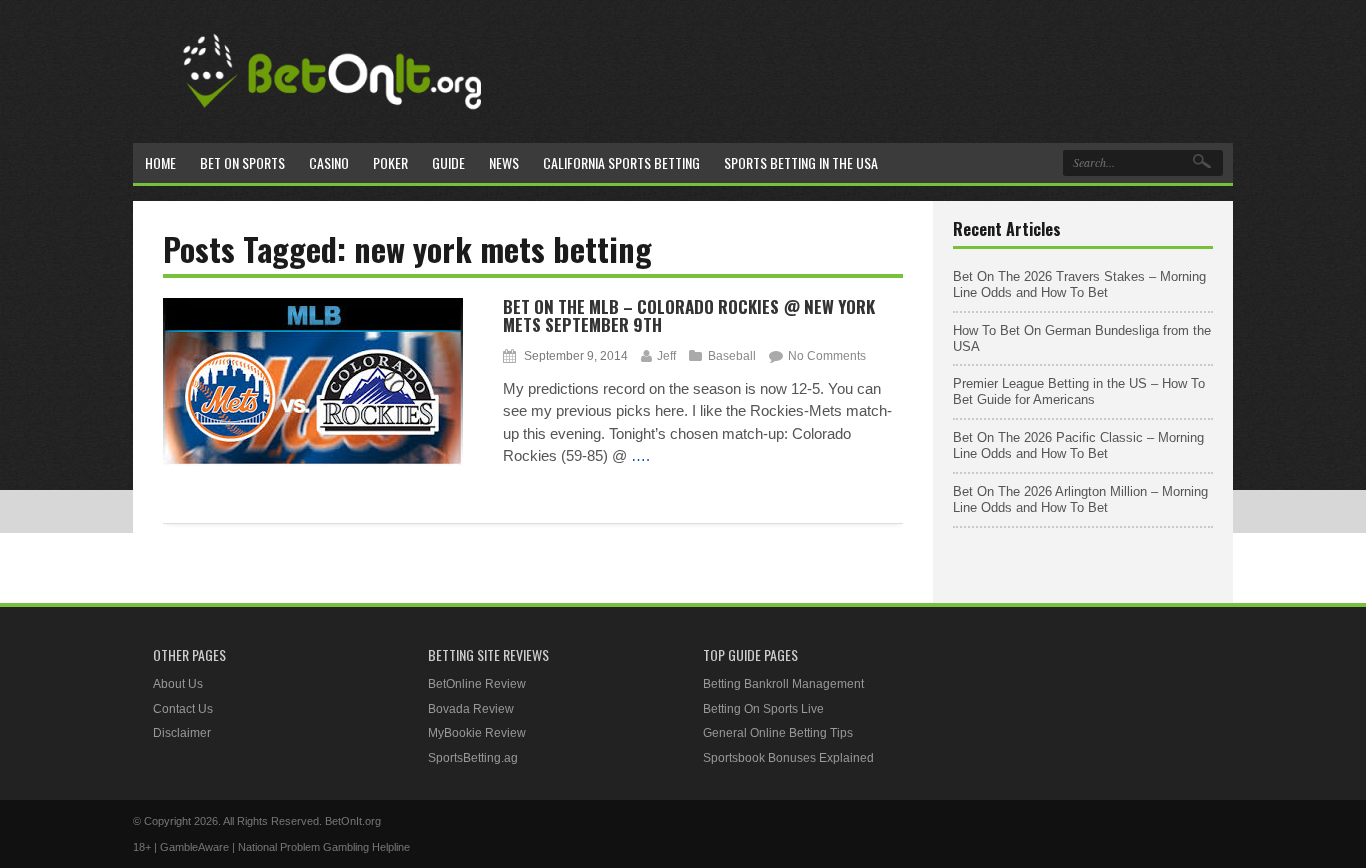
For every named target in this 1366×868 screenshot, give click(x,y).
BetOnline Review (477, 684)
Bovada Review (471, 709)
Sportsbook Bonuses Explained (788, 758)
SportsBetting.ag (473, 758)
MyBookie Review (477, 733)
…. (640, 455)
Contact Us (183, 709)
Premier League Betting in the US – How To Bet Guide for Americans (1079, 391)
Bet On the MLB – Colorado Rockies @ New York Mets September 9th (689, 316)
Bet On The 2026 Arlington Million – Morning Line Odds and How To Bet (1080, 499)
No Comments (827, 356)
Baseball (732, 356)
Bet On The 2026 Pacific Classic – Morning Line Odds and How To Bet (1078, 445)
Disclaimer (182, 733)
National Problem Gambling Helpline (324, 847)
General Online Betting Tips (778, 733)
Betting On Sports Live (763, 709)
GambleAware (194, 847)
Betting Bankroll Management (783, 684)
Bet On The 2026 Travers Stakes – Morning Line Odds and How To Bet (1079, 284)
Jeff (666, 356)
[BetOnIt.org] (333, 116)
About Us (178, 684)
